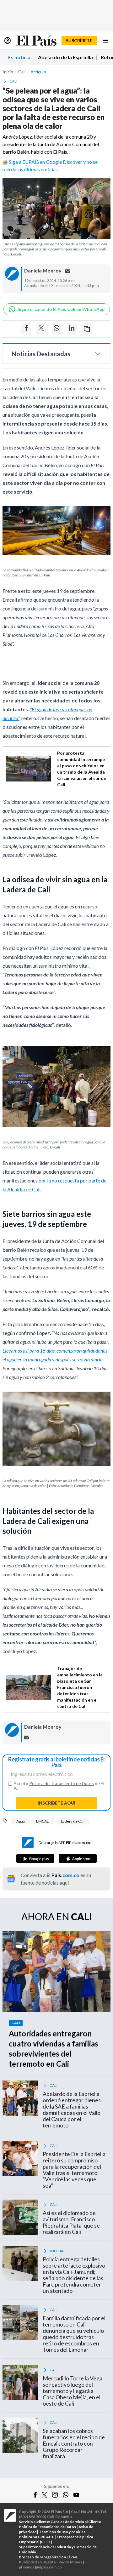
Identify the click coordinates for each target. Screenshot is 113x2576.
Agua (21, 1821)
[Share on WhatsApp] (56, 329)
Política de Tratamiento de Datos (62, 1783)
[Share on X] (41, 329)
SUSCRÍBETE (79, 40)
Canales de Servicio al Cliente (76, 2522)
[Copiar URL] (87, 329)
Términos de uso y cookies (62, 2532)
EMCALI (43, 1821)
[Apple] (78, 1858)
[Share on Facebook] (26, 329)
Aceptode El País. (59, 1786)
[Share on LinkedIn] (72, 329)
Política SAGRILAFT (36, 2537)
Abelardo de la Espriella (65, 57)
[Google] (35, 1858)
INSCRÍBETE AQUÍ (56, 1803)
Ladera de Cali (73, 1821)
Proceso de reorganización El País (48, 2557)
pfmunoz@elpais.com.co (40, 2567)
